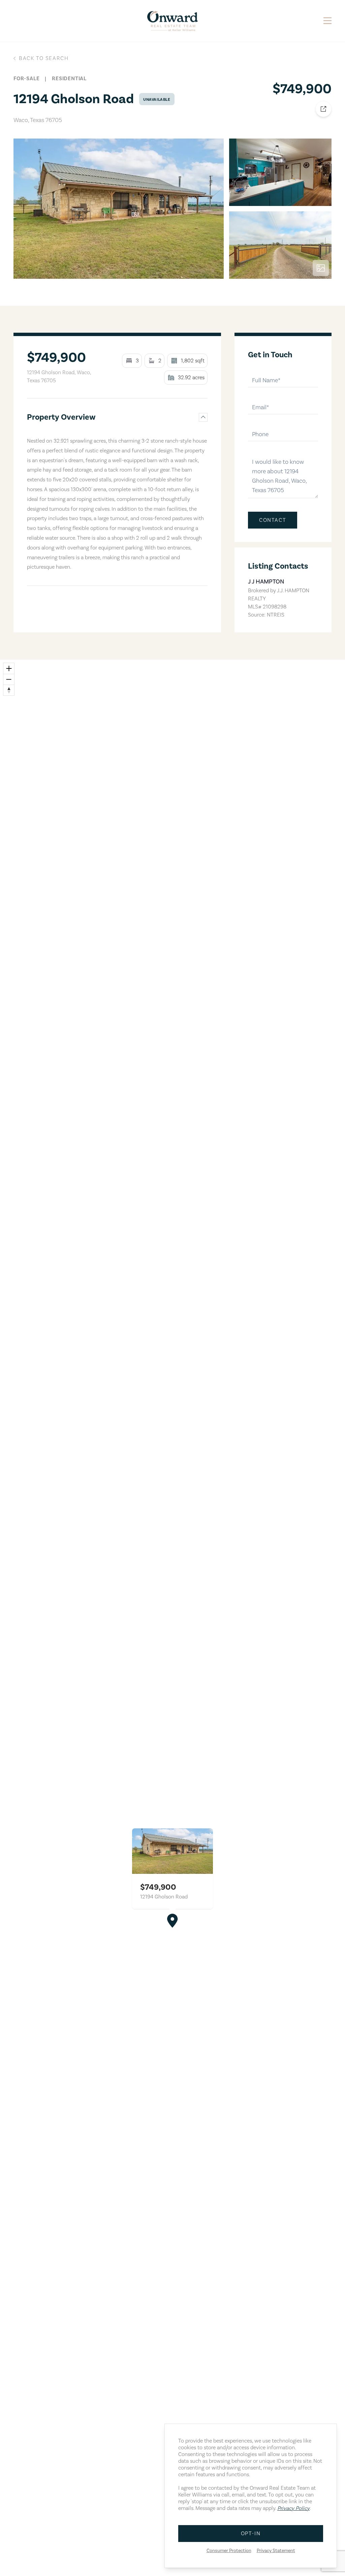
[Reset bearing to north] (9, 690)
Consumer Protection (229, 2551)
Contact (273, 520)
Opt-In (251, 2534)
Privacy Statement (276, 2551)
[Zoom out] (9, 679)
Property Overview (61, 417)
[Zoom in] (9, 668)
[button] (172, 1921)
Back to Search (44, 58)
